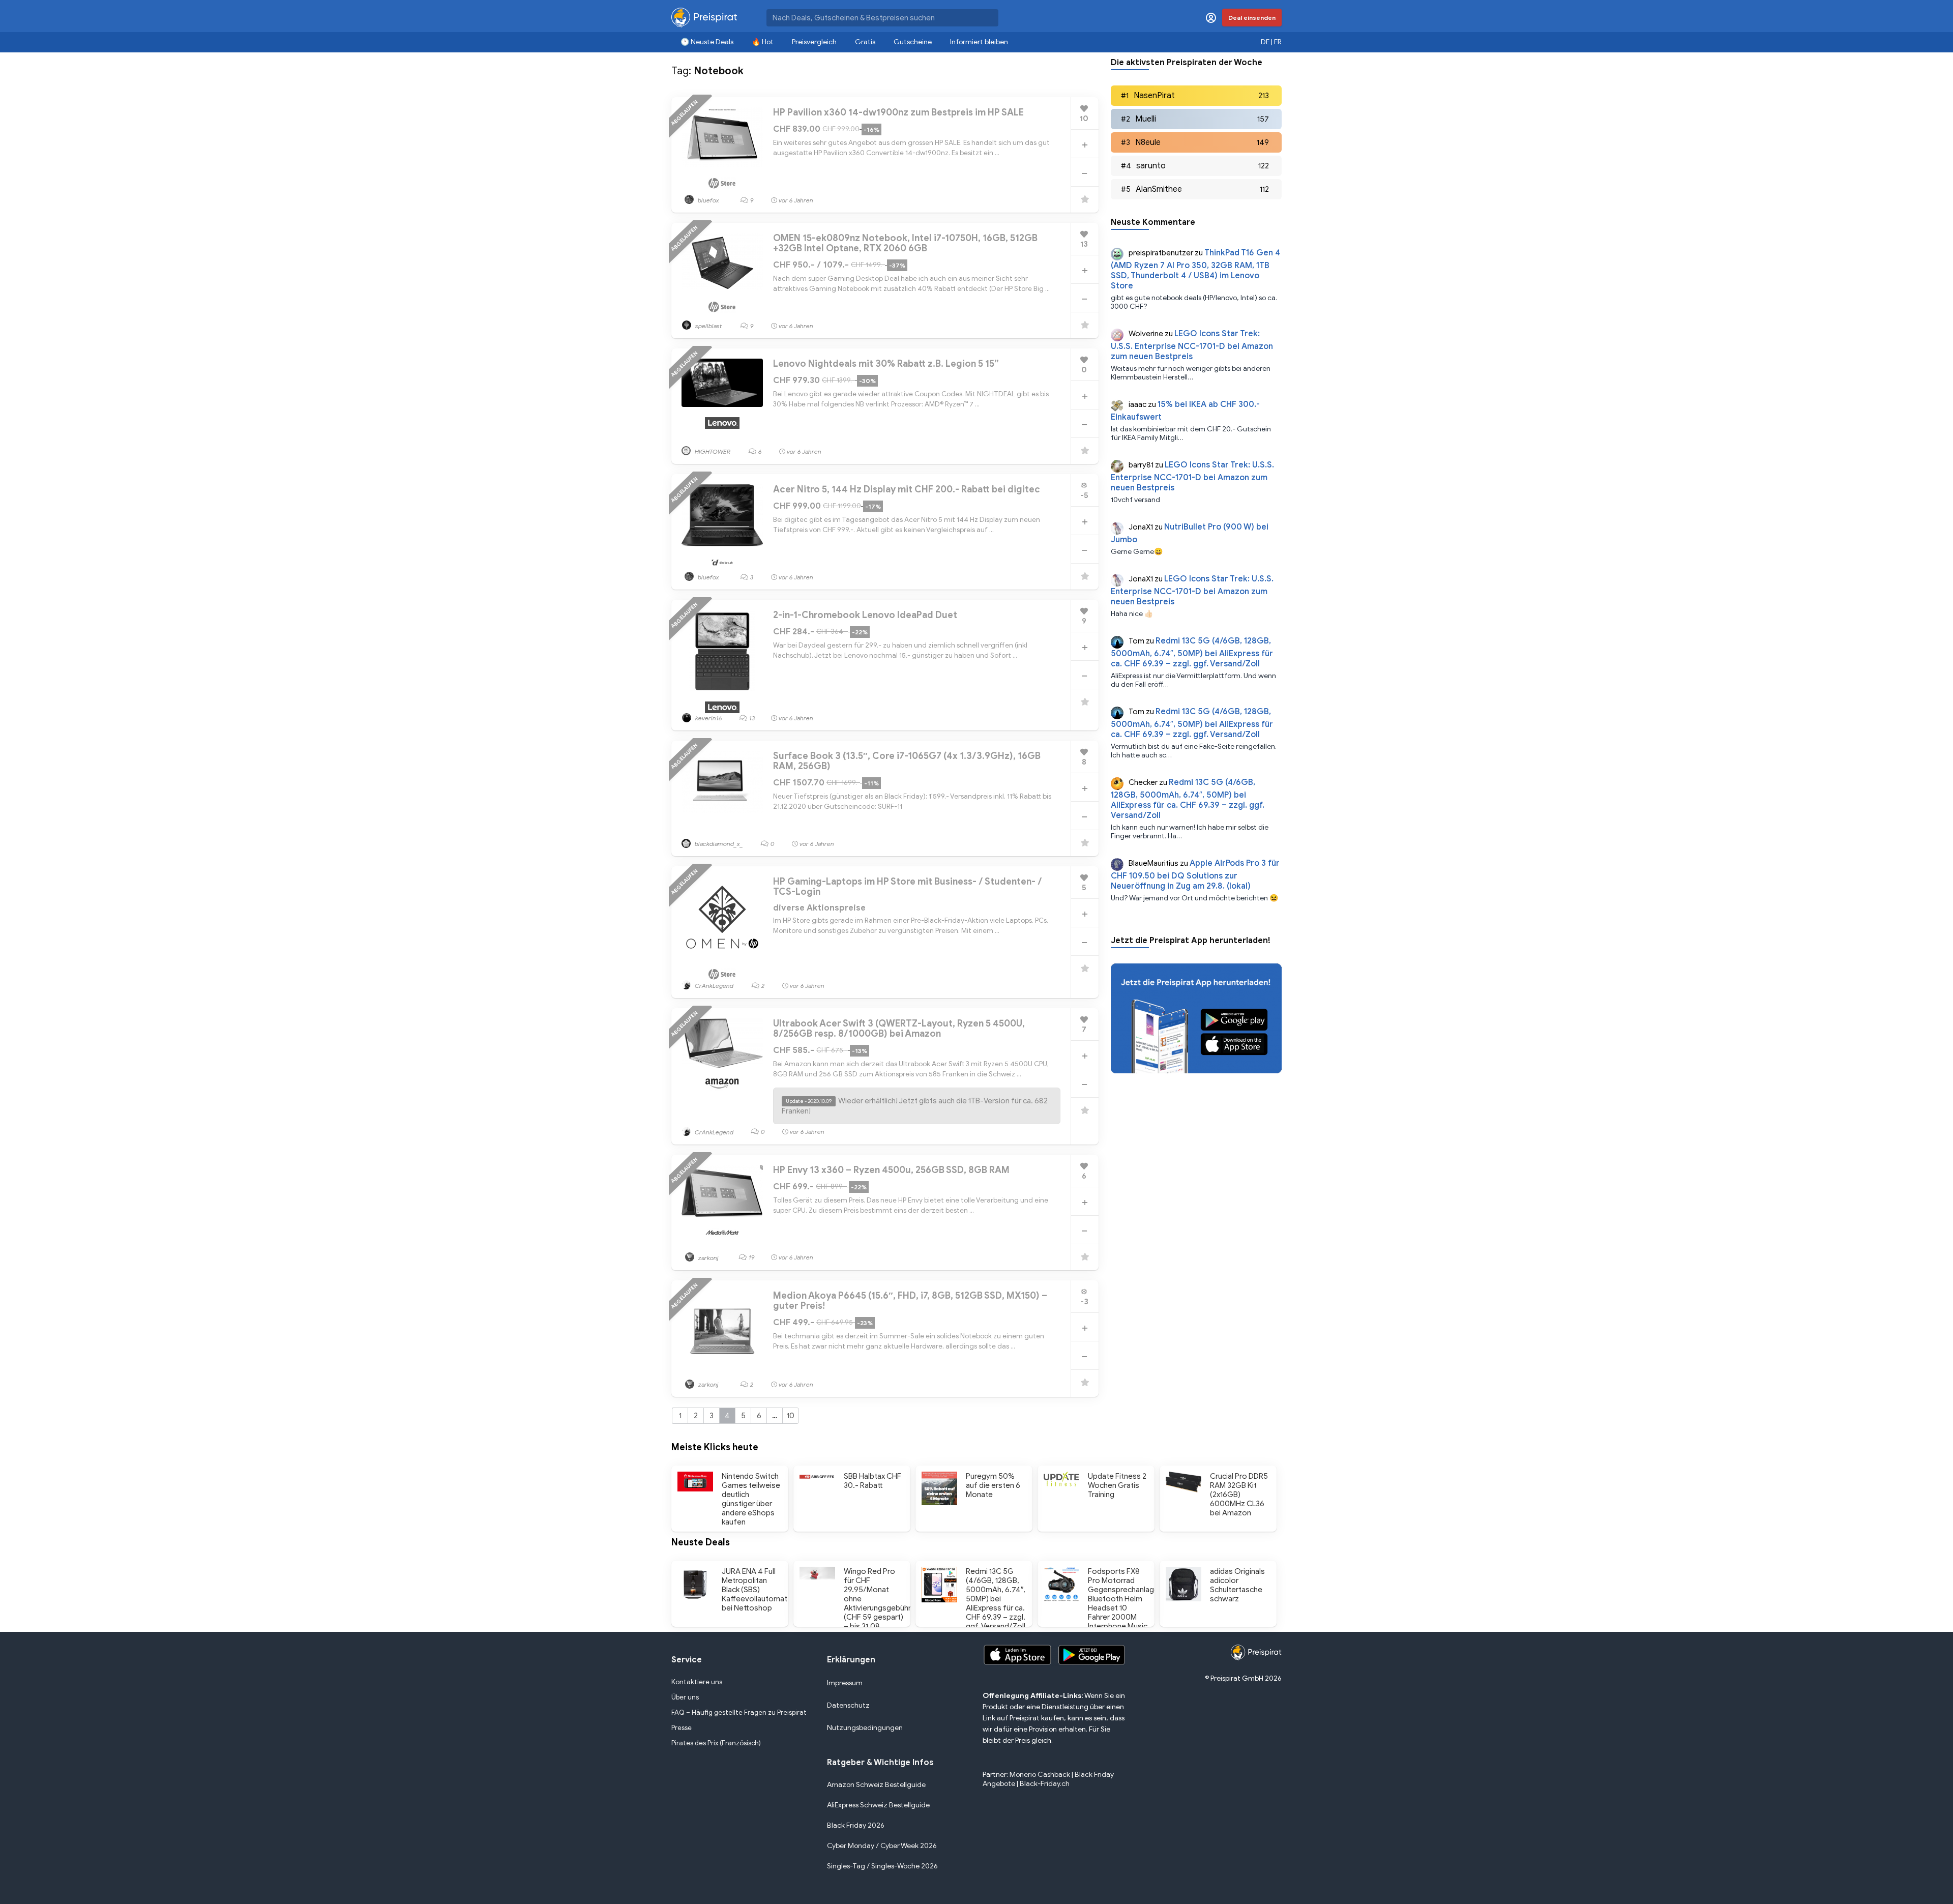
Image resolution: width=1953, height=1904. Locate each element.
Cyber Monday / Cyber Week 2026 (882, 1846)
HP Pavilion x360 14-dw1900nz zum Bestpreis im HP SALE (898, 112)
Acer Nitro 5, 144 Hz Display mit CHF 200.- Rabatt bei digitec (907, 489)
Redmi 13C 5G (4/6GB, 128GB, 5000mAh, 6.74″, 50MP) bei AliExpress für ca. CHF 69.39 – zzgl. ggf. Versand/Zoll (1192, 652)
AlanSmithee (1159, 189)
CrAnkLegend (713, 986)
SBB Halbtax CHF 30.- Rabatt (872, 1481)
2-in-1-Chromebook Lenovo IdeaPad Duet (865, 615)
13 (752, 718)
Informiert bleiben (979, 42)
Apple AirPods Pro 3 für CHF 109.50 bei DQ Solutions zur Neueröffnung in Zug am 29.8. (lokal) (1195, 875)
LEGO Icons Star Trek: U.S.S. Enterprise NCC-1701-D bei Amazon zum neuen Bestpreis (1192, 345)
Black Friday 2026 (856, 1825)
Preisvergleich (814, 42)
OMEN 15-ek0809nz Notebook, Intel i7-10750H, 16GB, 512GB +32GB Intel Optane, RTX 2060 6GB (905, 243)
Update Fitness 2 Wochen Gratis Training (1117, 1485)
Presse (682, 1728)
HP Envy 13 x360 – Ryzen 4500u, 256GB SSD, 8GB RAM (891, 1170)
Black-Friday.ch (1045, 1784)
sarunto (1151, 166)
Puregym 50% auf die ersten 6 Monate (993, 1485)
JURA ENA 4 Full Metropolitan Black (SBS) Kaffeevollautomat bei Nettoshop (754, 1590)
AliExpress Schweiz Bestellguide (878, 1805)
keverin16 (708, 718)
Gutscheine (913, 42)
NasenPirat (1154, 96)
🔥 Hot (763, 42)
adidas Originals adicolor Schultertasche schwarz (1237, 1585)
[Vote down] (1084, 173)
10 (791, 1416)
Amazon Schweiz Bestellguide (876, 1785)
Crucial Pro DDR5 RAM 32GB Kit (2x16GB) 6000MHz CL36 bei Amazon (1239, 1495)
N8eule (1148, 142)
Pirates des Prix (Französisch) (716, 1743)
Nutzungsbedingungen (865, 1728)
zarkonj (708, 1258)
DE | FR (1271, 42)
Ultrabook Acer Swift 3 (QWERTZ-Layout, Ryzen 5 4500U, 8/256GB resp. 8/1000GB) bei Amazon (899, 1029)
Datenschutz (848, 1705)
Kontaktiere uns (697, 1682)
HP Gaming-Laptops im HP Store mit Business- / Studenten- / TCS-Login (908, 887)
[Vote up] (1085, 145)
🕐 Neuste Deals (707, 42)
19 (752, 1257)
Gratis (865, 42)
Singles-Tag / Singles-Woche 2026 (882, 1866)
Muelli (1146, 119)
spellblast (708, 326)
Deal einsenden (1252, 18)
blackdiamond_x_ (718, 844)
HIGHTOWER (712, 451)
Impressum (845, 1683)
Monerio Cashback (1040, 1775)
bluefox (708, 200)
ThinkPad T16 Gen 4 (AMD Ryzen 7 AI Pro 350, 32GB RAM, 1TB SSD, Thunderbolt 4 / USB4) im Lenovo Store (1195, 269)
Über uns (685, 1697)
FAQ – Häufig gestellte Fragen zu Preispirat (739, 1712)
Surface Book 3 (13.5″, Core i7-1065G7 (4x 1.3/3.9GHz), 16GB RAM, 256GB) (907, 761)
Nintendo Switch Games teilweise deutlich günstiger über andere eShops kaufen (751, 1499)
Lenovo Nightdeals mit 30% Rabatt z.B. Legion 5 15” (886, 364)
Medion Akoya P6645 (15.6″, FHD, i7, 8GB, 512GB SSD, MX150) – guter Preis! (910, 1301)
